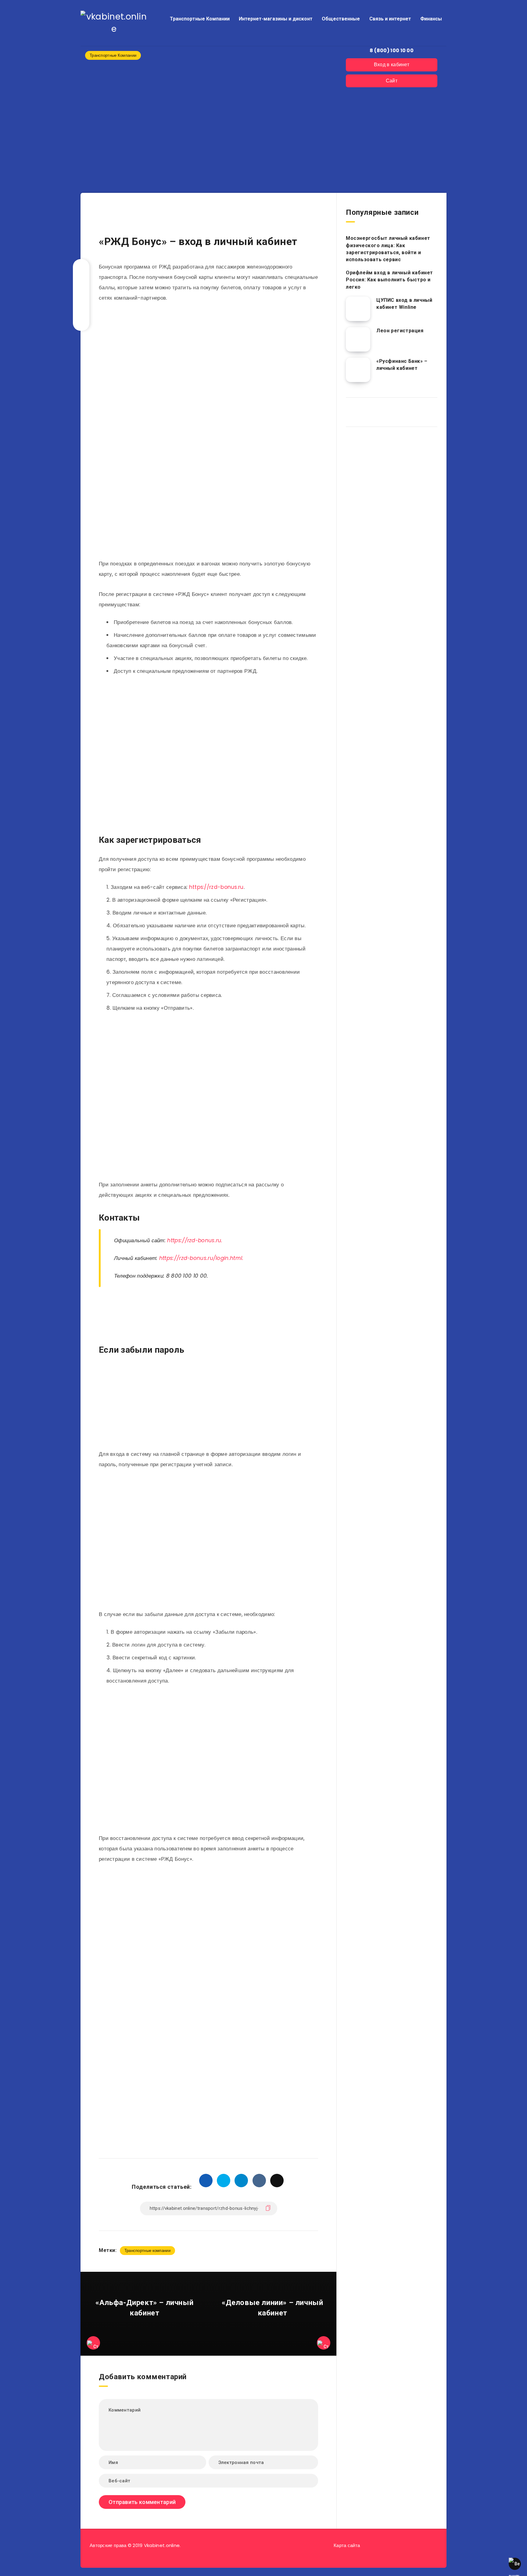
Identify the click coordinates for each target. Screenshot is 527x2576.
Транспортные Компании (200, 19)
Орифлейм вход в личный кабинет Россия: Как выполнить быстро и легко (389, 280)
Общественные (341, 19)
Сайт (392, 81)
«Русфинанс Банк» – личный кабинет (402, 365)
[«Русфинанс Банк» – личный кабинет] (358, 370)
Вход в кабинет (392, 65)
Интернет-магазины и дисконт (276, 19)
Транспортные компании (147, 2251)
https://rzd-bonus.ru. (195, 1240)
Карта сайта (347, 2545)
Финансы (431, 19)
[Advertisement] (210, 219)
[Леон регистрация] (358, 339)
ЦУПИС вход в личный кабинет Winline (404, 304)
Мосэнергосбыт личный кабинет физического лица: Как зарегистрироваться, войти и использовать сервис (388, 249)
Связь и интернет (390, 19)
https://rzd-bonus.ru (216, 887)
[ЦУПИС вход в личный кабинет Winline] (358, 309)
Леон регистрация (400, 331)
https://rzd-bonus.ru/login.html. (201, 1258)
